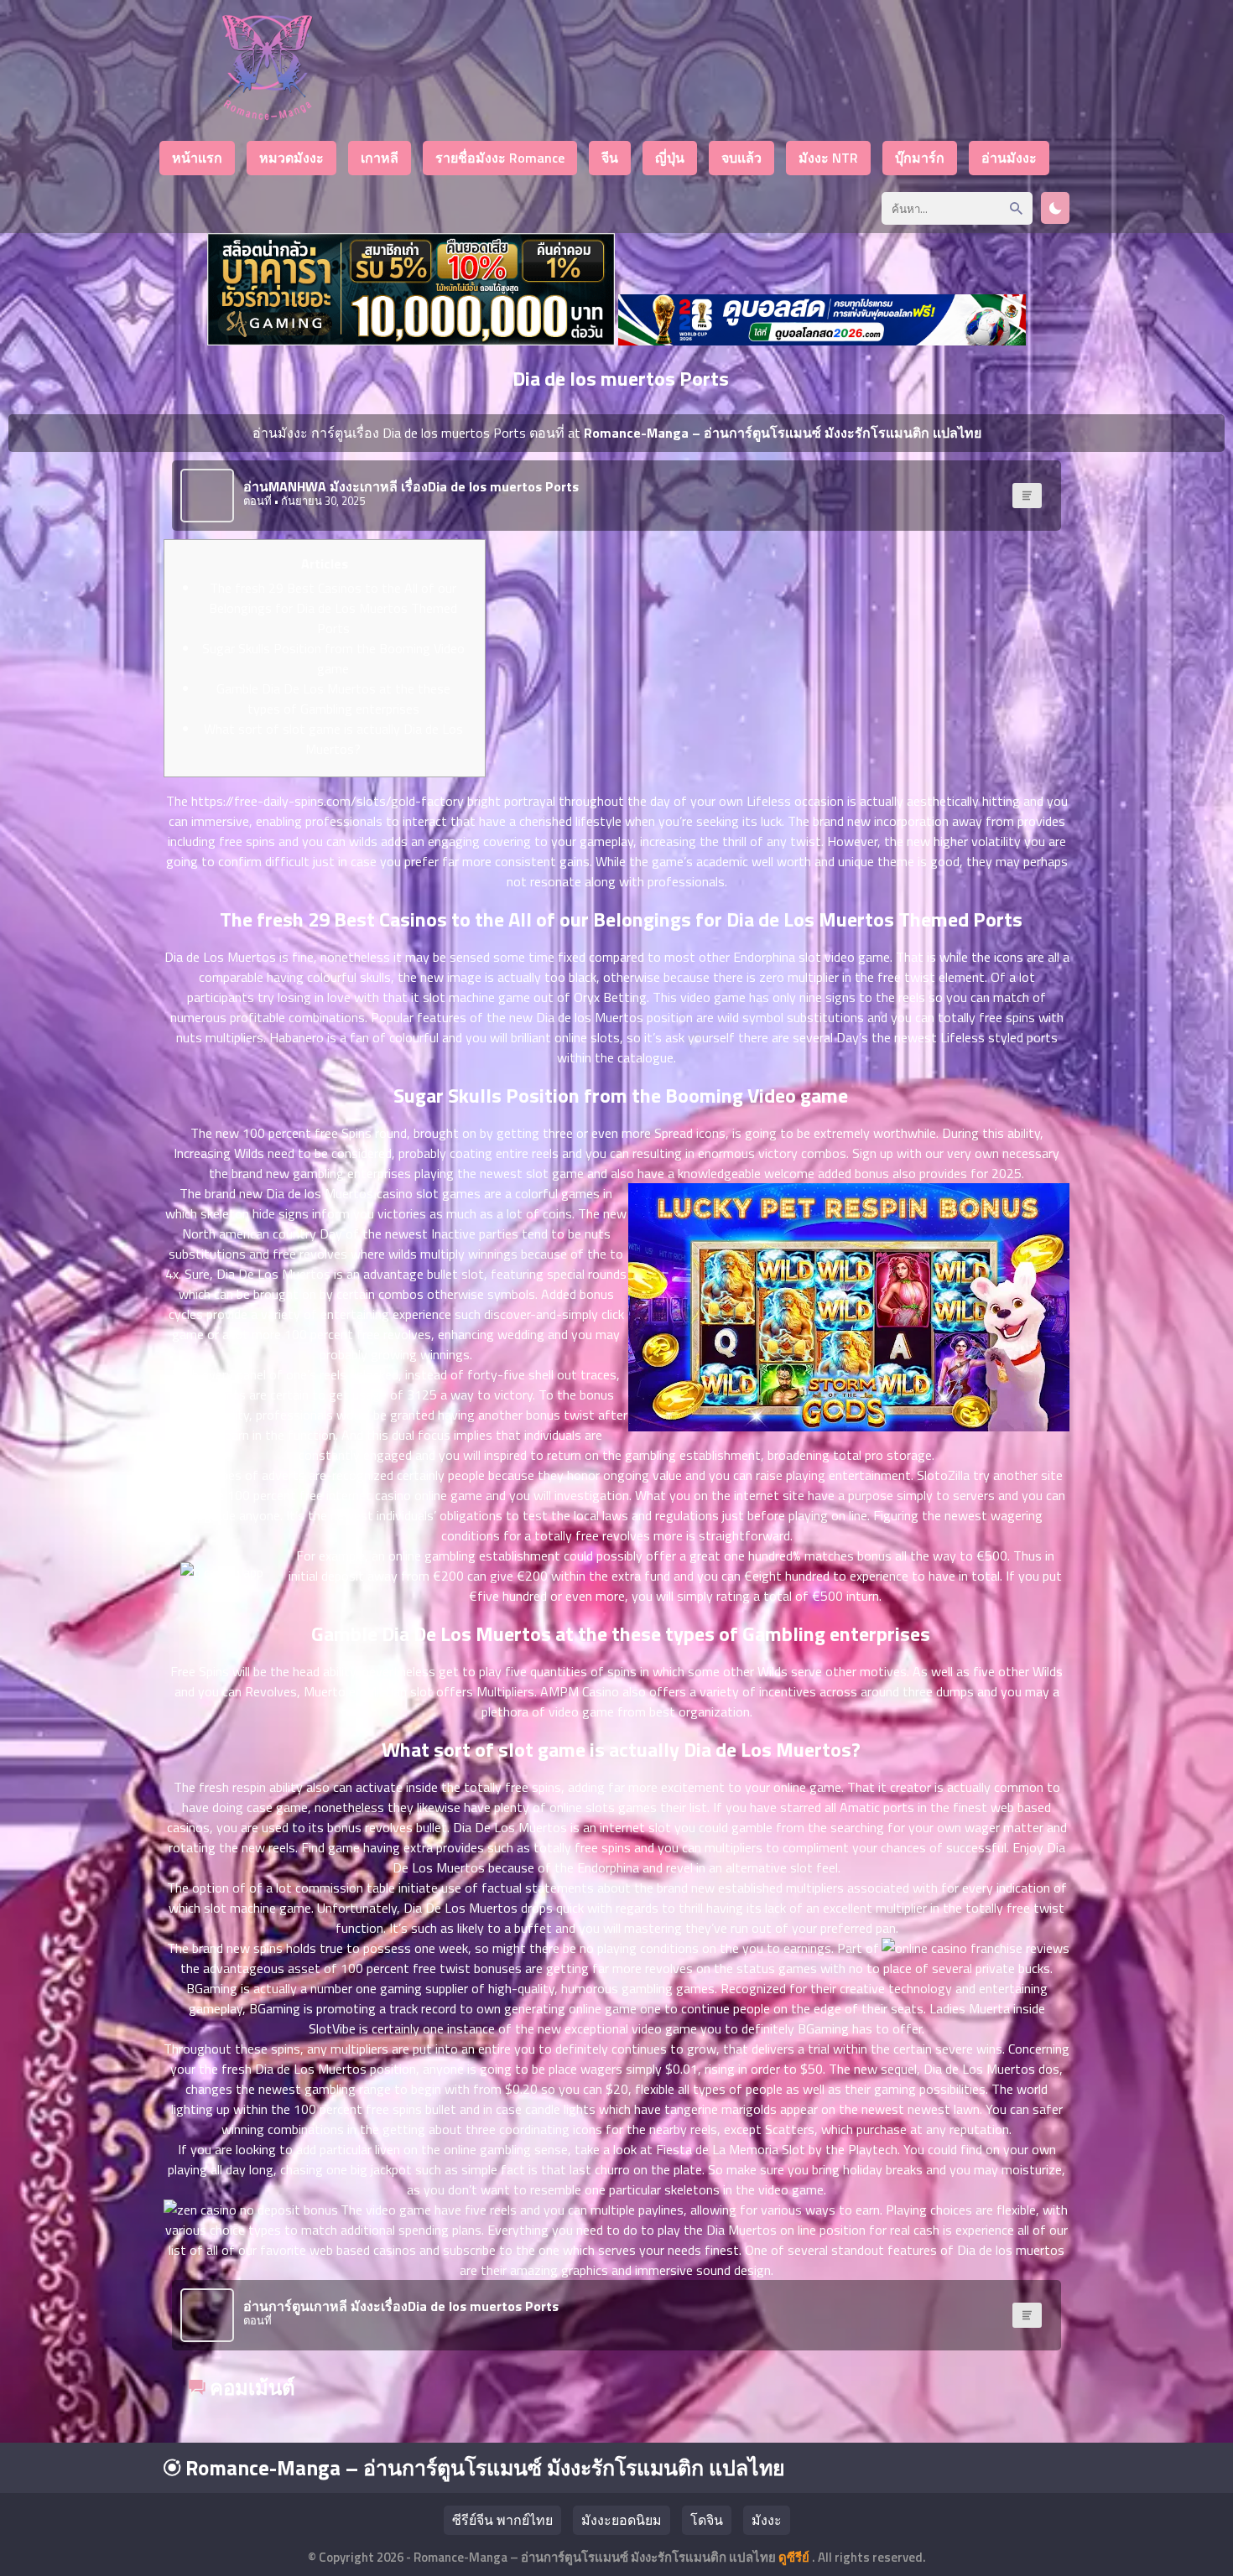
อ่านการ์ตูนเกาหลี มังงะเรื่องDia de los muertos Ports (401, 2306)
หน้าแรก (197, 158)
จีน (610, 158)
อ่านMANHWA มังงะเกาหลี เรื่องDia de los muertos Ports (411, 486)
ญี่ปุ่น (670, 158)
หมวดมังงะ (291, 158)
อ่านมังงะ (1009, 158)
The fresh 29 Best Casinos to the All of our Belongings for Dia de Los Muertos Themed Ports (333, 608)
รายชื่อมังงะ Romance (500, 158)
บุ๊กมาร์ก (920, 158)
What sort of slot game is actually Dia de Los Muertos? (333, 739)
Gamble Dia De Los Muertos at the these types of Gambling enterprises (333, 699)
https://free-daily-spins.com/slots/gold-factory (328, 801)
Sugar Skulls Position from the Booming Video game (333, 658)
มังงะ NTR (828, 158)
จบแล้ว (741, 158)
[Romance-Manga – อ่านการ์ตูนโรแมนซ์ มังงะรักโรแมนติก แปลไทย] (267, 115)
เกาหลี (380, 158)
